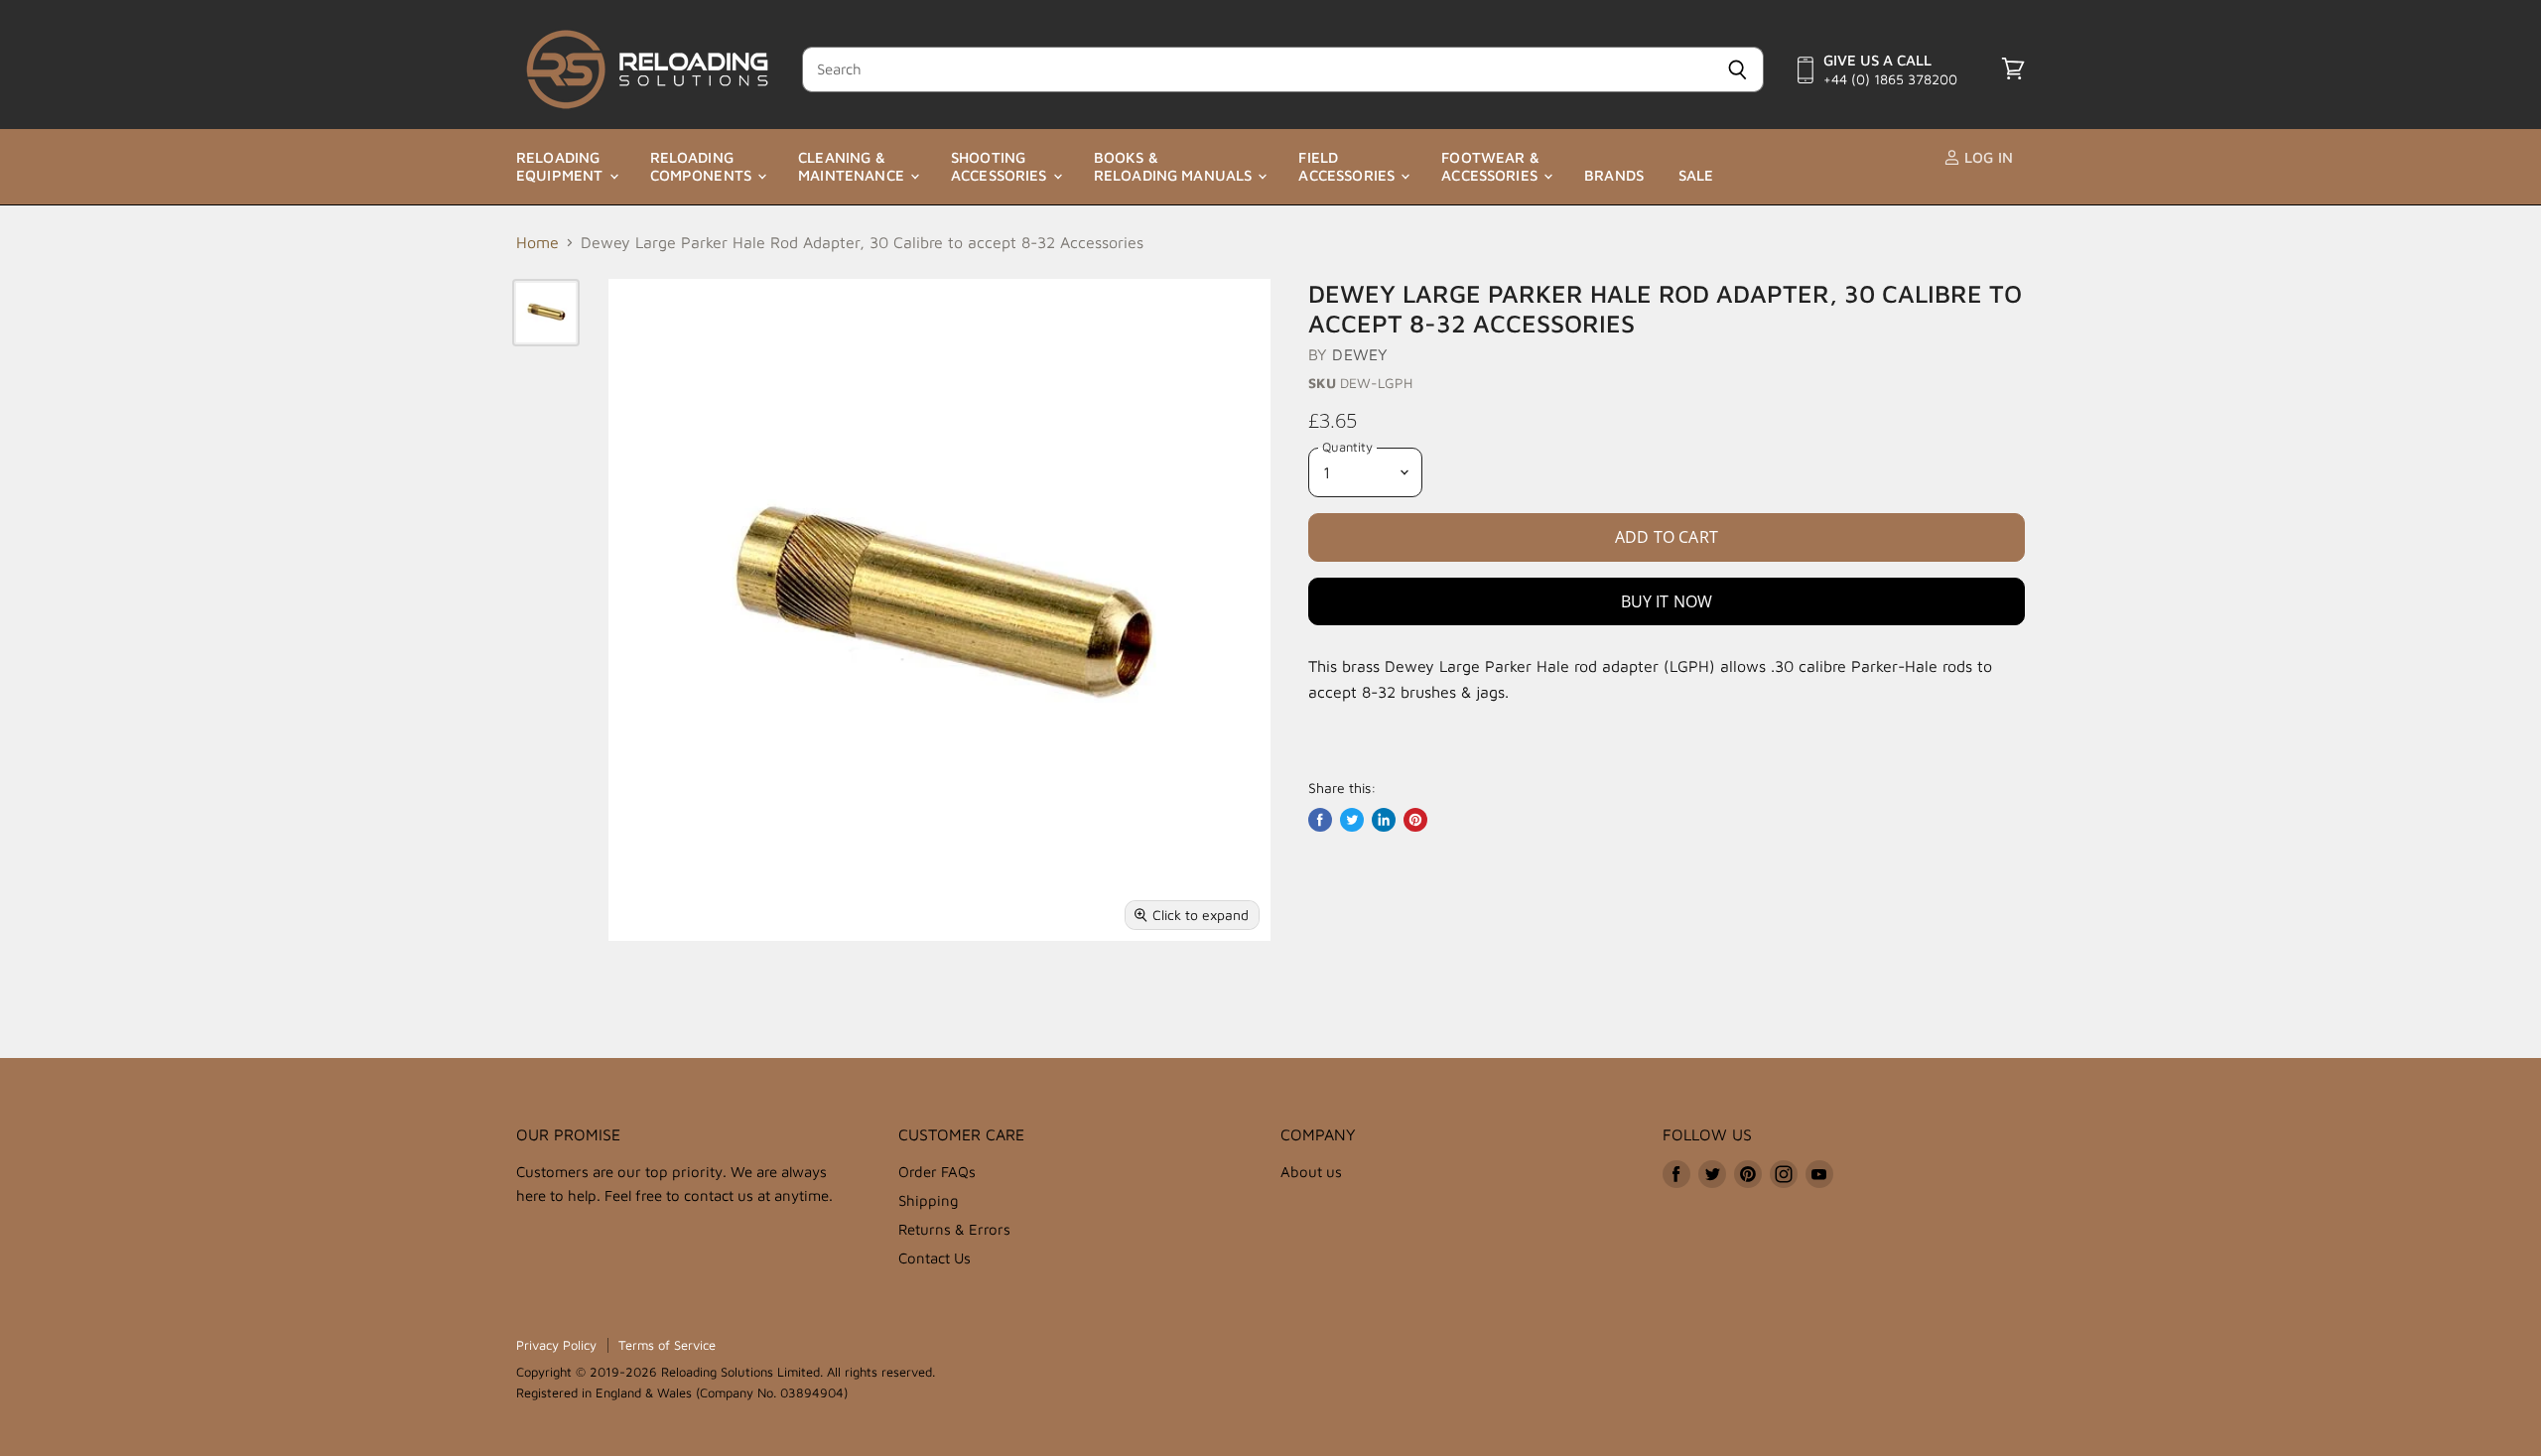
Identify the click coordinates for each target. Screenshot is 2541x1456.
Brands (1614, 175)
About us (1311, 1172)
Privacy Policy (556, 1345)
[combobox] (1257, 69)
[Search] (1738, 69)
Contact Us (935, 1258)
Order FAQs (937, 1172)
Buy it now (1667, 601)
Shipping (929, 1200)
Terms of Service (667, 1345)
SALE (1696, 175)
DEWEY (1360, 354)
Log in (1987, 157)
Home (537, 242)
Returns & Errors (954, 1229)
